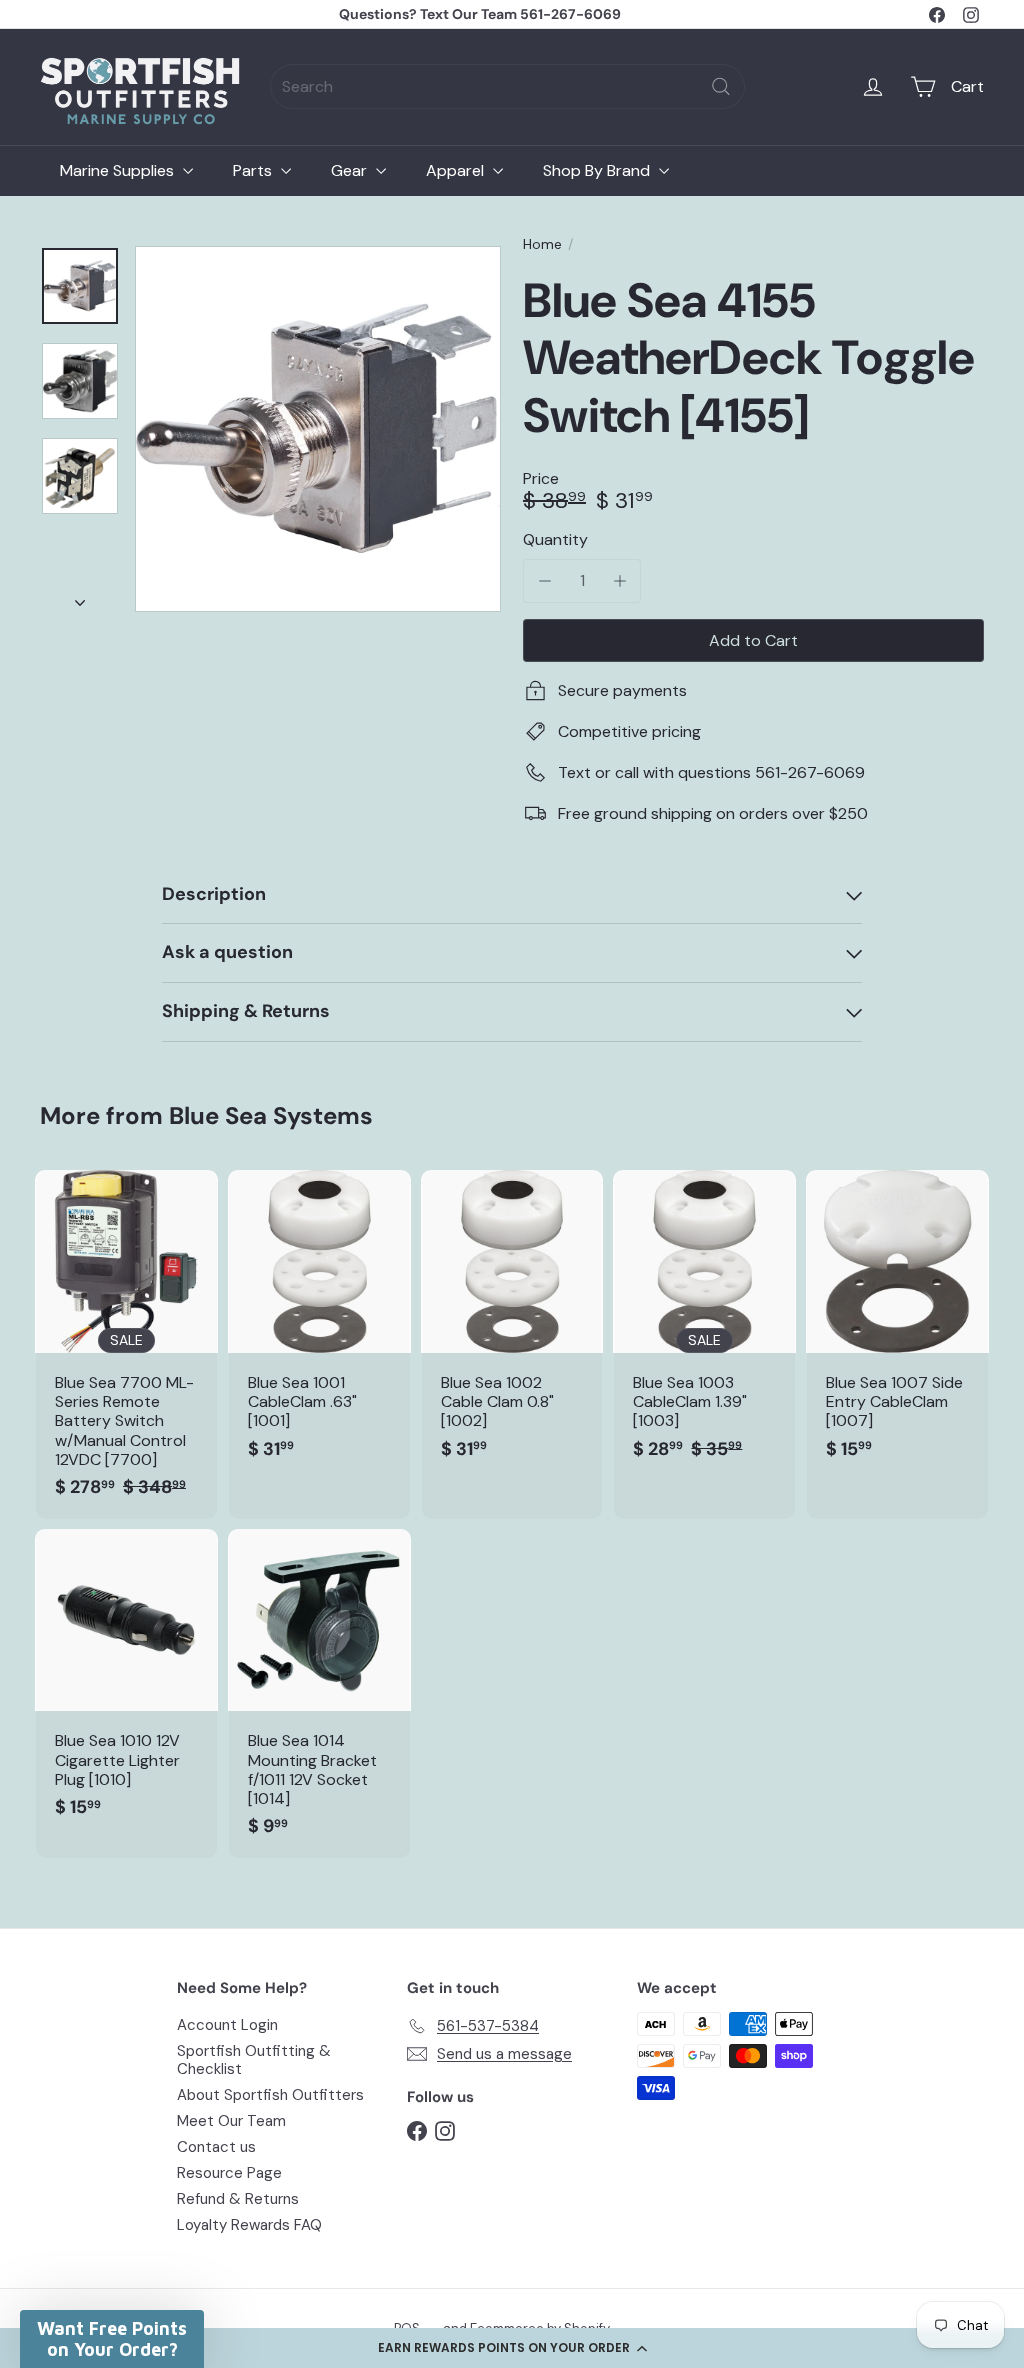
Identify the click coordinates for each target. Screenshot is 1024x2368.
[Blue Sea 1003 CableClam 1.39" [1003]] (704, 1325)
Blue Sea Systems (271, 1115)
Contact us (216, 2147)
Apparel (457, 170)
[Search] (721, 86)
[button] (512, 2348)
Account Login (227, 2025)
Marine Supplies (119, 170)
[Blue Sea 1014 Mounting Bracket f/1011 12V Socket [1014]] (319, 1693)
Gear (351, 170)
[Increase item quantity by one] (619, 580)
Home (542, 244)
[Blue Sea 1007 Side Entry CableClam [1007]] (897, 1325)
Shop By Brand (598, 170)
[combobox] (507, 86)
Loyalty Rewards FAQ (249, 2225)
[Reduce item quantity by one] (544, 580)
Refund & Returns (238, 2199)
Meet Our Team (231, 2121)
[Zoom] (318, 429)
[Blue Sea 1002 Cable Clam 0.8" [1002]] (512, 1325)
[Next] (80, 597)
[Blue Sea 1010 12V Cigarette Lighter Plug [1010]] (126, 1684)
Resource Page (229, 2173)
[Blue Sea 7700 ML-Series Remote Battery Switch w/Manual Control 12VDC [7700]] (126, 1344)
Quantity (555, 539)
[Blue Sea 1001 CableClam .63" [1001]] (319, 1325)
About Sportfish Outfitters (270, 2095)
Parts (254, 170)
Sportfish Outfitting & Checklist (254, 2060)
